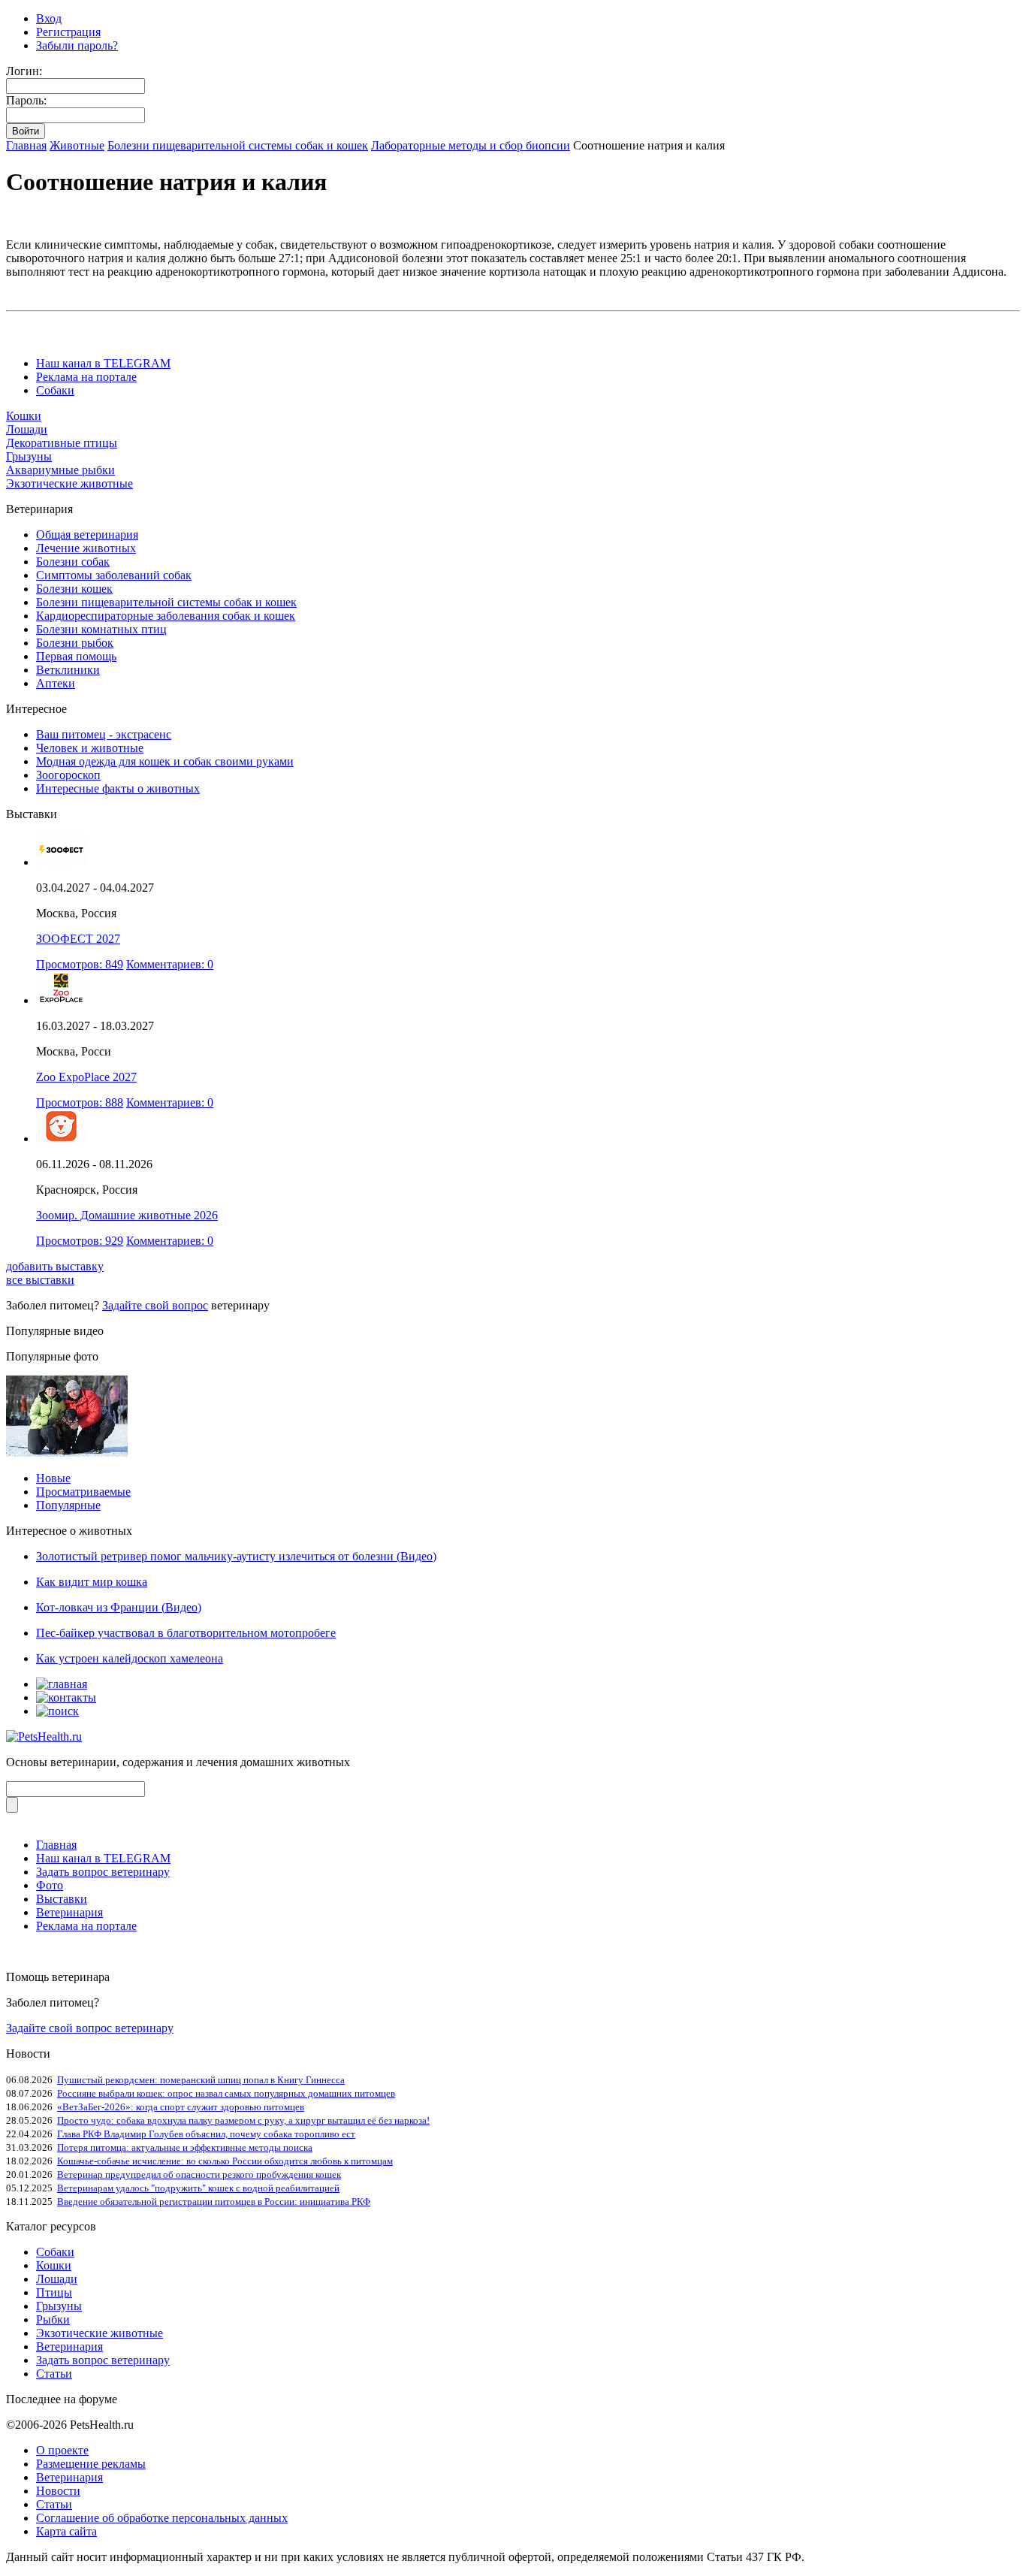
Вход (49, 18)
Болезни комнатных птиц (101, 629)
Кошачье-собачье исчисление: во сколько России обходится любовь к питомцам (225, 2161)
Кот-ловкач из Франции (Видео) (119, 1607)
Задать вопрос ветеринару (103, 1872)
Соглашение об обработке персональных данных (162, 2518)
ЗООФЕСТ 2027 (78, 939)
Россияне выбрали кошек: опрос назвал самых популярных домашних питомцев (226, 2093)
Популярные (68, 1505)
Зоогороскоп (68, 775)
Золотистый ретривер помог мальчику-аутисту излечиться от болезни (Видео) (236, 1556)
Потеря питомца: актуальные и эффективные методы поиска (185, 2147)
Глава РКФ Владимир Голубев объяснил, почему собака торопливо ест (206, 2134)
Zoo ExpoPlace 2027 (86, 1077)
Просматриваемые (83, 1492)
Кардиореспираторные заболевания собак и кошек (166, 616)
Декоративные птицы (62, 443)
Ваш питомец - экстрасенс (104, 734)
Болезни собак (73, 562)
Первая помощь (76, 656)
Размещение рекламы (91, 2464)
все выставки (40, 1280)
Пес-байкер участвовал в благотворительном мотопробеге (186, 1633)
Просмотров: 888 (80, 1102)
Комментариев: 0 (170, 964)
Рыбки (53, 2319)
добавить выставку (55, 1266)
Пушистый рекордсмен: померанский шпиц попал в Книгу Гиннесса (201, 2080)
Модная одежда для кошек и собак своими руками (165, 761)
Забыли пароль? (77, 45)
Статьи (54, 2374)
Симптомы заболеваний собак (114, 575)
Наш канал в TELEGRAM (103, 363)
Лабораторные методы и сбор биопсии (471, 145)
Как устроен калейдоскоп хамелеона (130, 1658)
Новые (53, 1478)
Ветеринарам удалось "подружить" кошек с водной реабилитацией (198, 2188)
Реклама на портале (86, 377)
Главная (26, 145)
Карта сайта (66, 2531)
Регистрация (68, 32)
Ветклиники (68, 670)
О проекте (62, 2450)
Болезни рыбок (75, 643)
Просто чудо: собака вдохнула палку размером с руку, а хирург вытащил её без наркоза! (243, 2120)
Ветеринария (69, 1912)
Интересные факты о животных (118, 788)
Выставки (62, 1899)
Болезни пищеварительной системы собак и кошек (238, 145)
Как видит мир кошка (92, 1582)
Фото (50, 1885)
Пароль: (26, 100)
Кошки (24, 416)
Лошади (27, 429)
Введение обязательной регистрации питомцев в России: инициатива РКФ (214, 2202)
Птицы (54, 2292)
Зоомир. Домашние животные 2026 (127, 1215)
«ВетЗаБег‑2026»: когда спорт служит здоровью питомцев (181, 2107)
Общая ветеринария (87, 535)
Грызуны (29, 456)
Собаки (55, 390)
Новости (58, 2491)
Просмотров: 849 (80, 964)
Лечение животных (86, 548)
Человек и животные (90, 748)
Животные (77, 145)
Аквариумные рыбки (60, 470)
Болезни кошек (74, 589)
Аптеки (56, 683)
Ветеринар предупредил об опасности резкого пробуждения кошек (199, 2174)
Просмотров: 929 (80, 1241)
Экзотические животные (69, 483)
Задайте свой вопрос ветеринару (90, 2028)
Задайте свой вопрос (155, 1305)
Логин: (24, 71)
